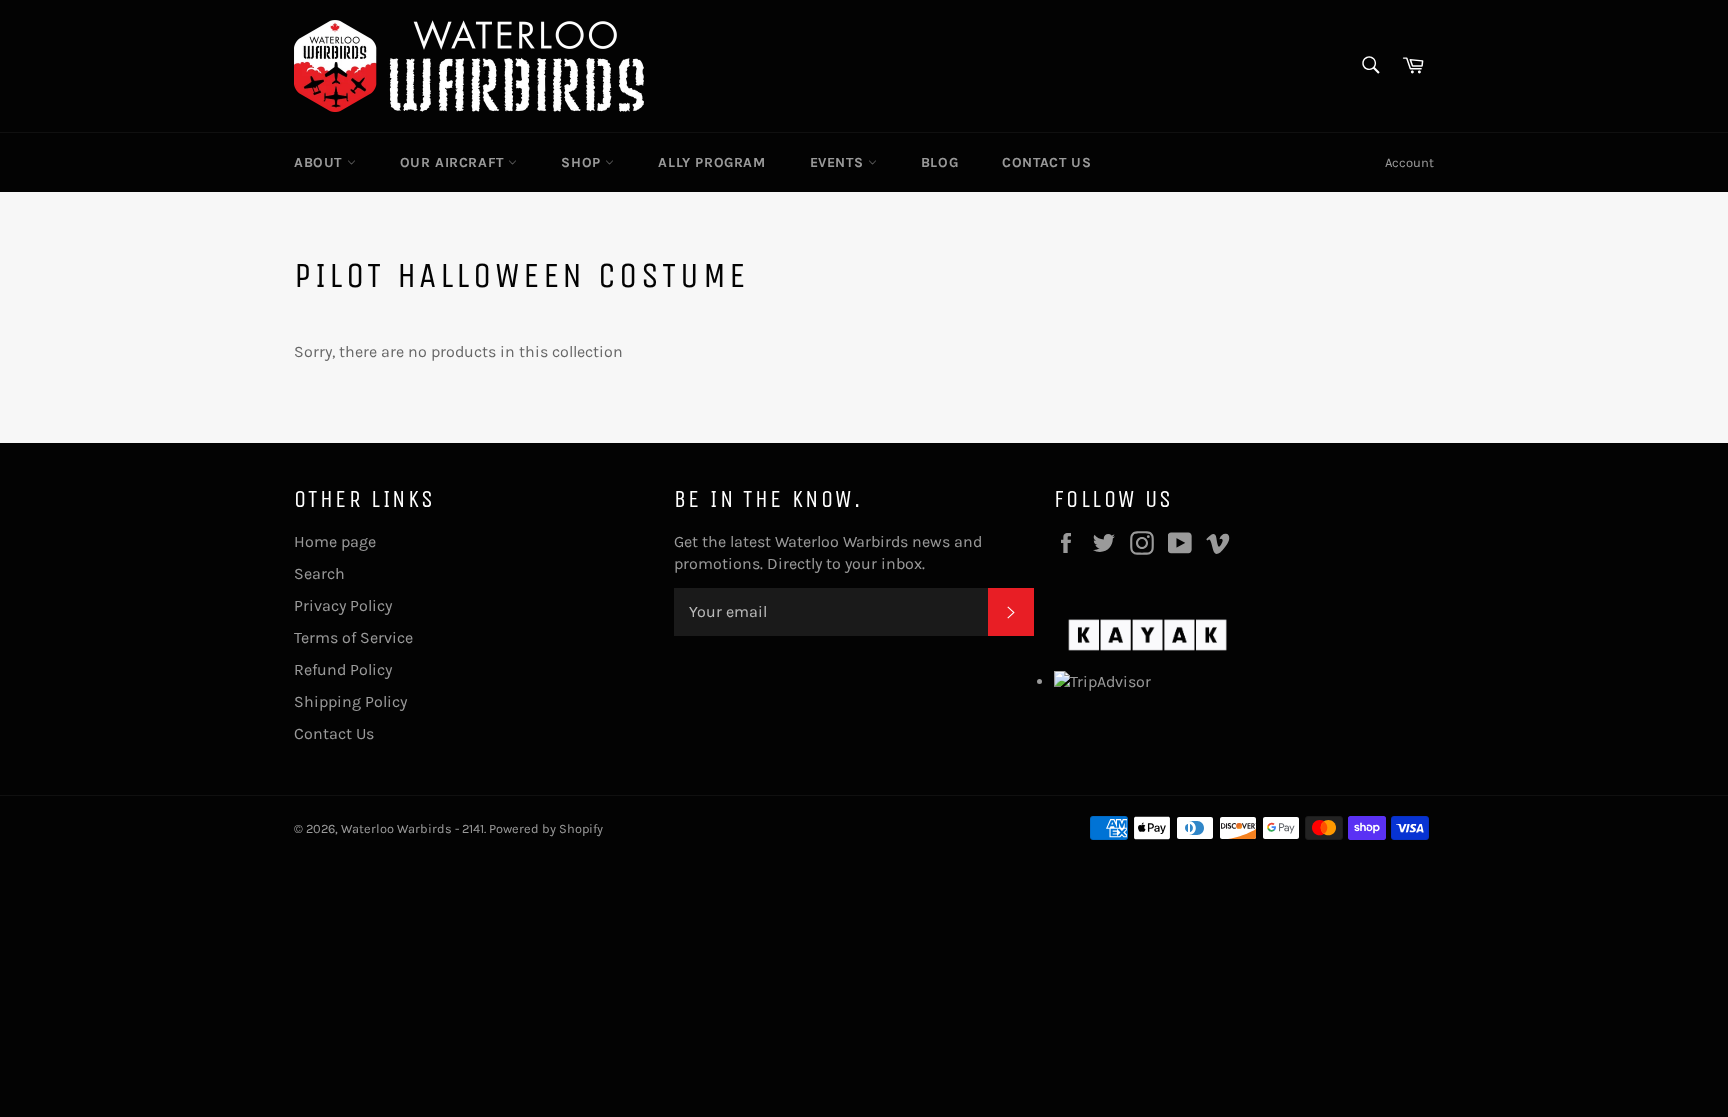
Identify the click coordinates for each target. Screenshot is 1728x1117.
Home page (335, 541)
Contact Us (1046, 162)
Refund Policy (343, 669)
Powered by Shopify (546, 828)
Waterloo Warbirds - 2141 (412, 828)
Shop (583, 162)
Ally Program (711, 162)
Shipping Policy (350, 701)
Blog (939, 162)
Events (839, 162)
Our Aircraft (454, 162)
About (320, 162)
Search (319, 573)
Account (1409, 162)
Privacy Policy (343, 605)
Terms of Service (353, 637)
